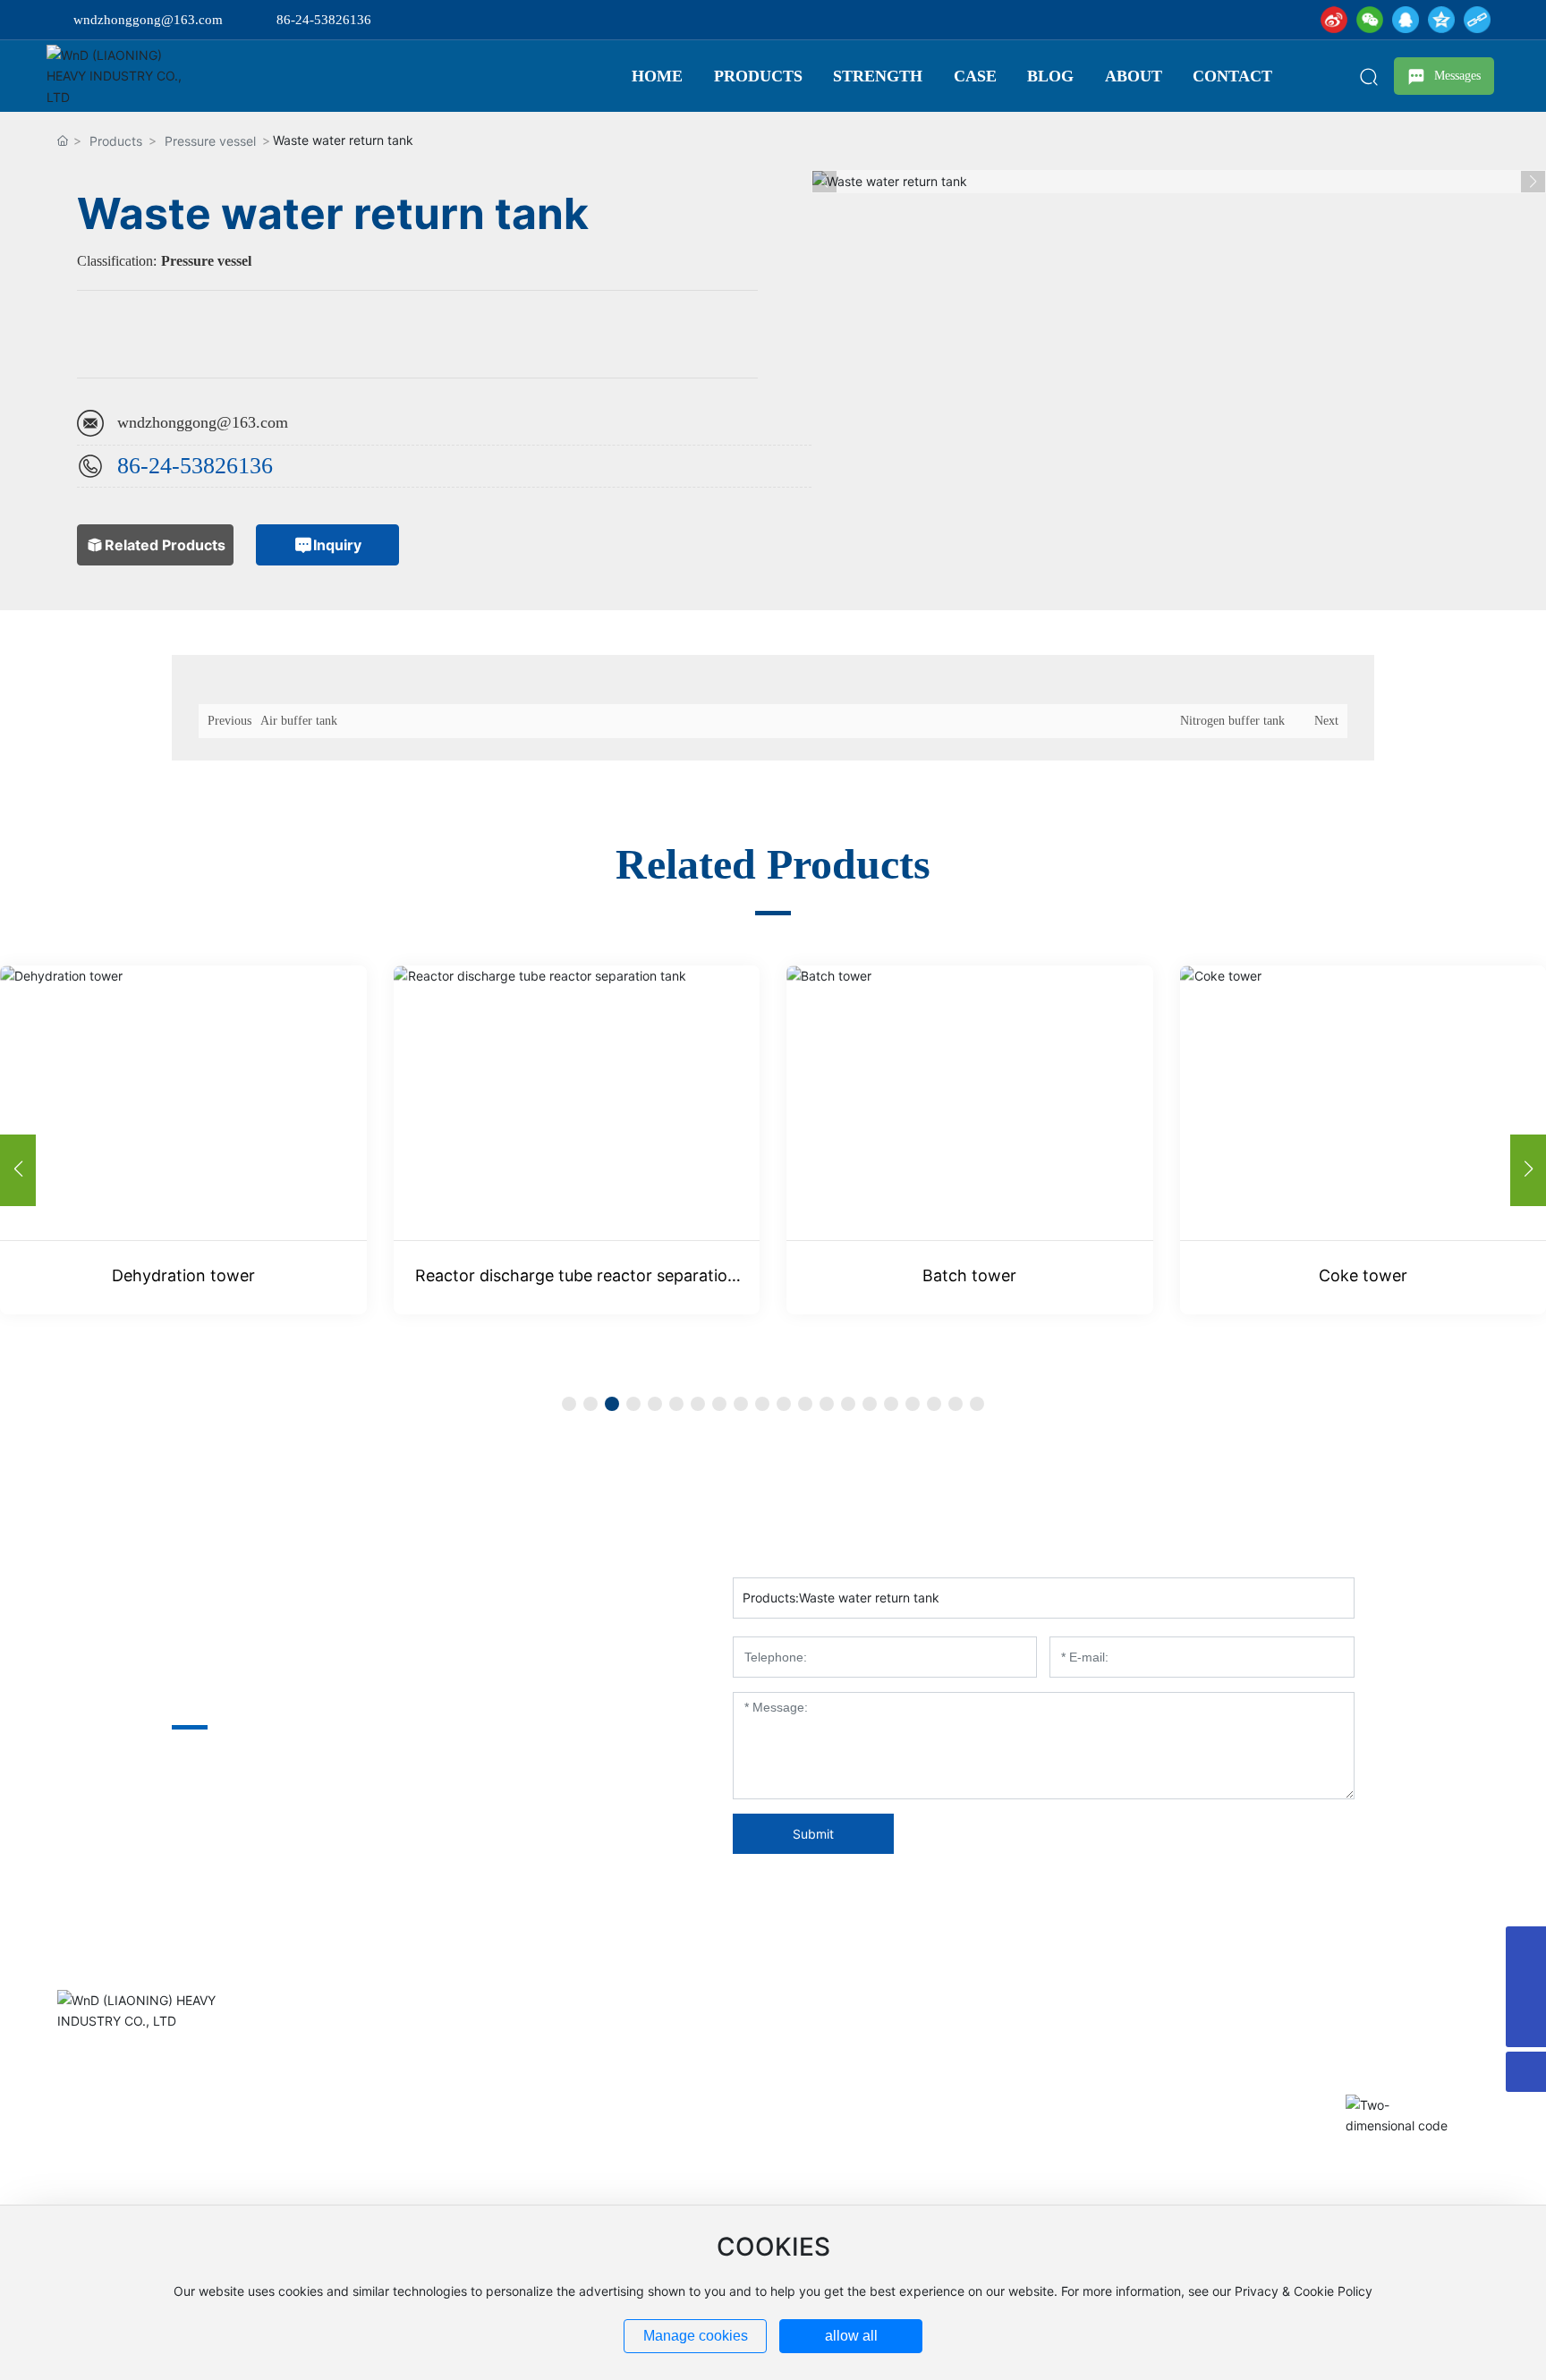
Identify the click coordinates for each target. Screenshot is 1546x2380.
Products (116, 141)
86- (133, 466)
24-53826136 (211, 466)
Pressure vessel (210, 141)
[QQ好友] (1406, 20)
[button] (1528, 1170)
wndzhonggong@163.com (148, 20)
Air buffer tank (299, 721)
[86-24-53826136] (1526, 1987)
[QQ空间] (1441, 20)
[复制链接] (1477, 20)
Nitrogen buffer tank (1232, 721)
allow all (851, 2336)
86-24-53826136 (324, 20)
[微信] (1370, 20)
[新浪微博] (1334, 20)
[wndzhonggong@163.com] (1526, 1946)
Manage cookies (696, 2336)
